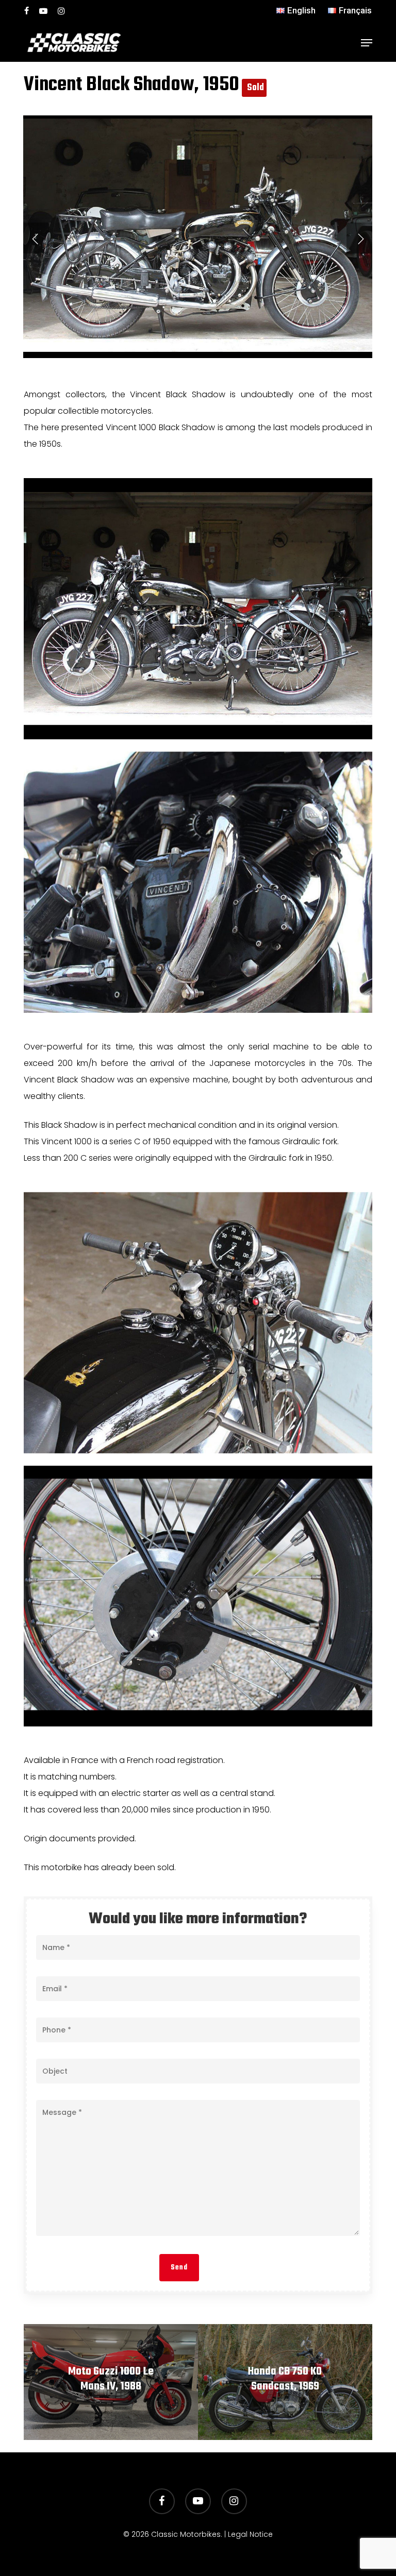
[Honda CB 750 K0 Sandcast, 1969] (285, 2382)
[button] (367, 43)
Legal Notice (250, 2534)
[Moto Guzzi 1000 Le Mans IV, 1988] (111, 2382)
